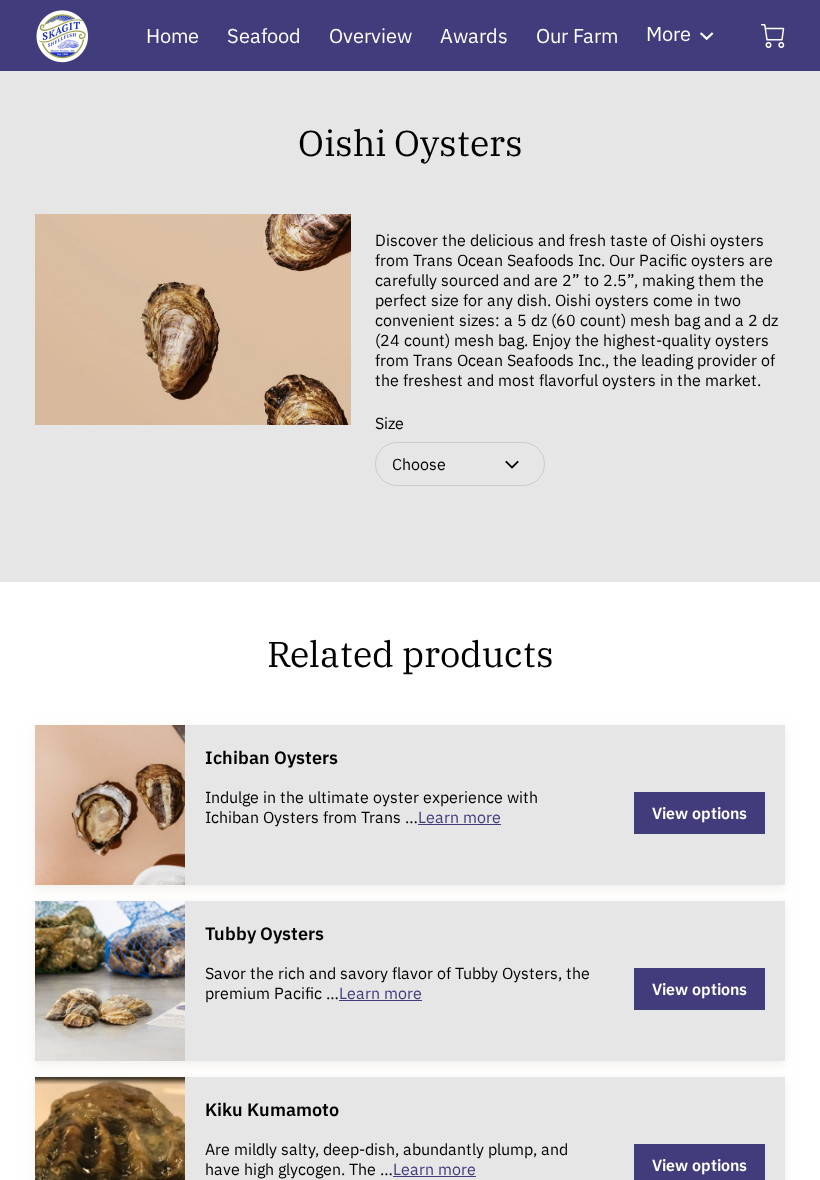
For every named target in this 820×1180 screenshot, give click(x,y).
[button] (460, 464)
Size (389, 423)
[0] (773, 36)
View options (699, 813)
